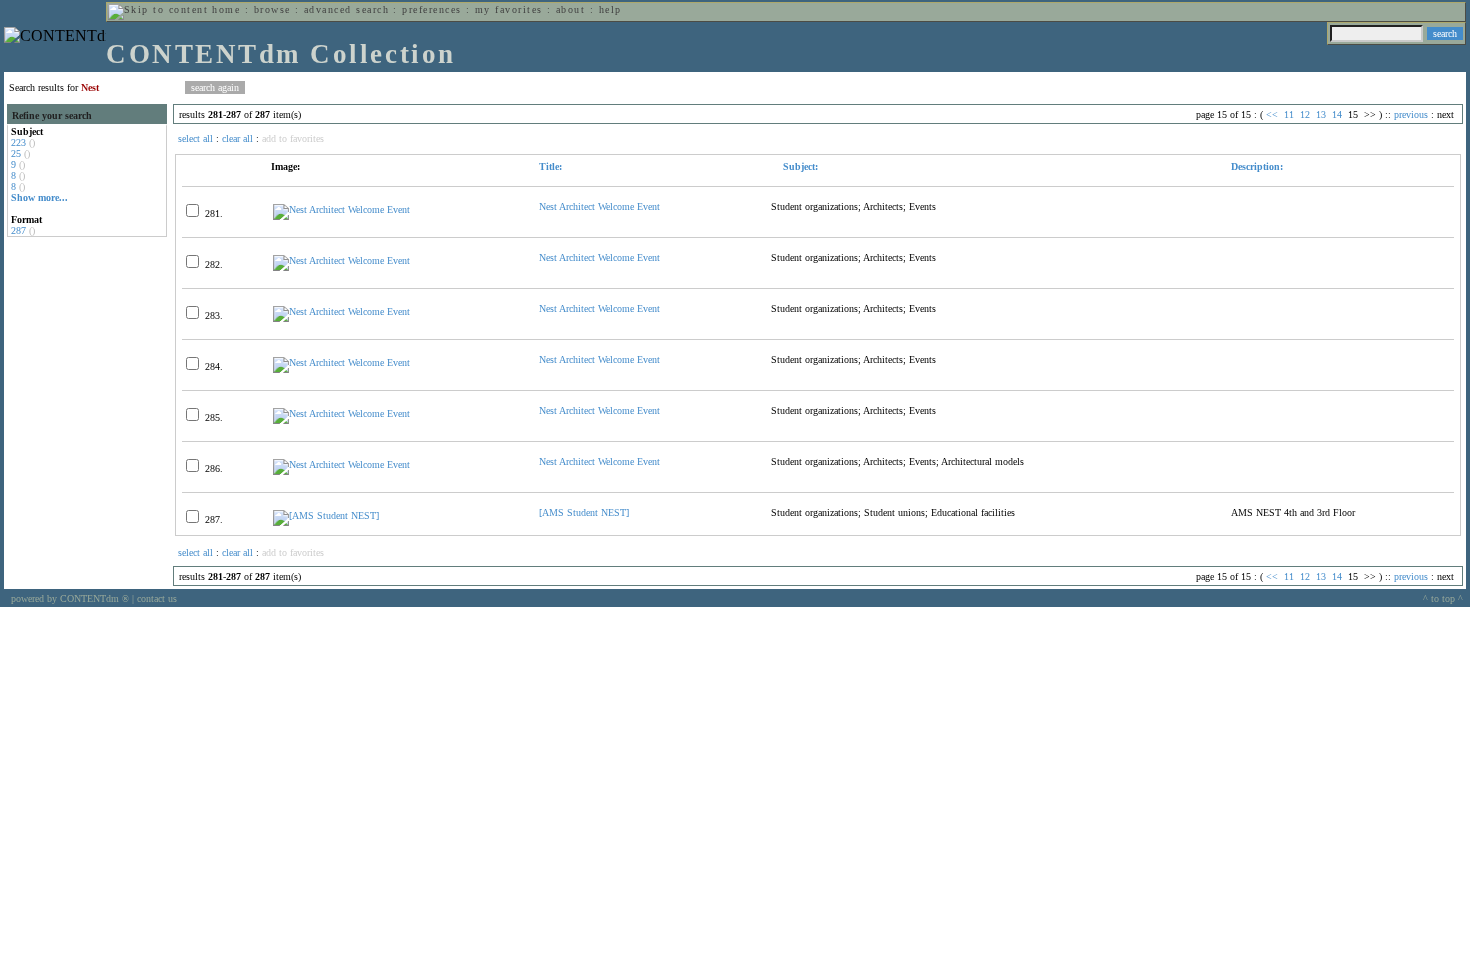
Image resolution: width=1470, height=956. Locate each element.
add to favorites (293, 138)
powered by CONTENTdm (70, 598)
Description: (1257, 166)
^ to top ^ (1443, 598)
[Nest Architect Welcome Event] (341, 209)
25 (16, 153)
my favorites (509, 9)
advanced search (346, 9)
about (570, 9)
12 (1305, 114)
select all (195, 138)
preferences (431, 9)
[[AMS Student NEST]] (326, 515)
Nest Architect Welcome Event (599, 206)
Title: (550, 166)
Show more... (39, 197)
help (610, 9)
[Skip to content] (158, 9)
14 (1337, 114)
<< (1272, 114)
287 (18, 230)
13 (1321, 114)
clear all (237, 138)
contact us (157, 598)
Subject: (799, 166)
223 (18, 142)
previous (1411, 114)
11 (1289, 114)
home (226, 9)
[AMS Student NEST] (584, 512)
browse (272, 9)
